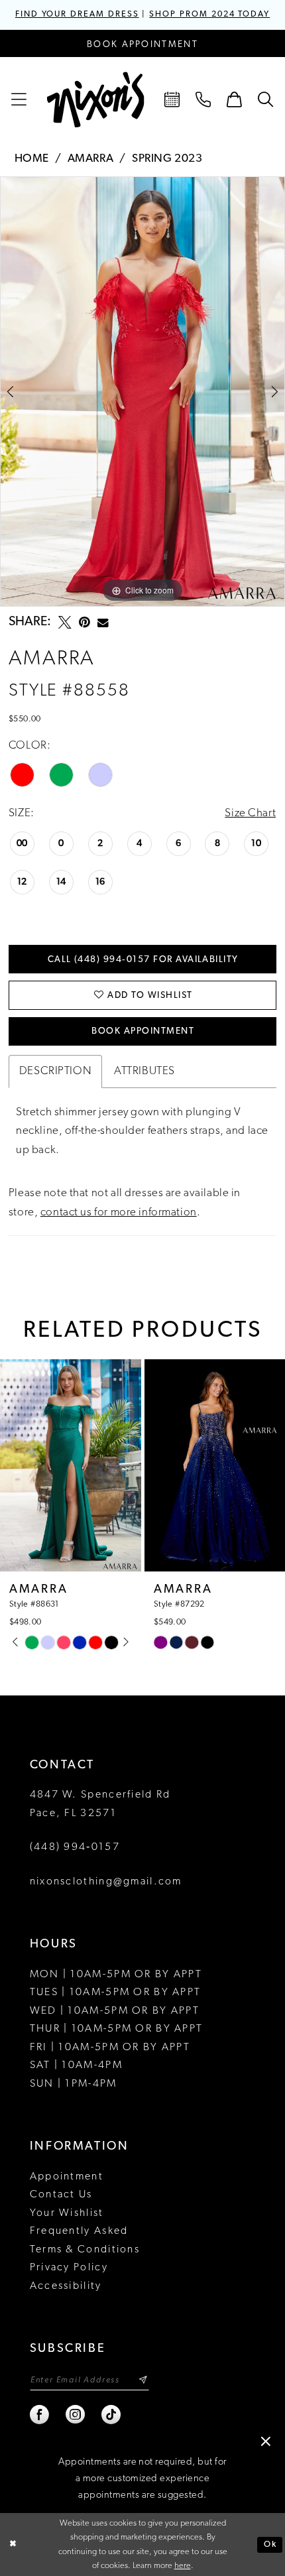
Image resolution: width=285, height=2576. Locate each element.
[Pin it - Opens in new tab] (85, 623)
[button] (20, 100)
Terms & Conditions (85, 2250)
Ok (270, 2545)
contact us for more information (119, 1212)
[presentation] (124, 1465)
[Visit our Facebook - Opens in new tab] (40, 2415)
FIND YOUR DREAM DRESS (77, 15)
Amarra (90, 159)
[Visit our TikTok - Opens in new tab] (112, 2415)
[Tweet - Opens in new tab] (65, 623)
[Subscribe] (143, 2380)
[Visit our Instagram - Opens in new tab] (76, 2415)
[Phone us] (204, 100)
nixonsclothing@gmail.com (106, 1882)
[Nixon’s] (96, 100)
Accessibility (66, 2286)
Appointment (67, 2177)
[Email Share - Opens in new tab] (103, 623)
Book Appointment (143, 1031)
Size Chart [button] (250, 813)
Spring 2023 (167, 159)
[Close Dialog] (13, 2545)
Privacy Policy (69, 2268)
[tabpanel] (142, 392)
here (183, 2566)
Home (32, 159)
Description (55, 1071)
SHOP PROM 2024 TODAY (209, 15)
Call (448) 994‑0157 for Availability (143, 960)
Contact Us (61, 2195)
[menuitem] (20, 100)
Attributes (144, 1071)
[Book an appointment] (173, 100)
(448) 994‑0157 (75, 1847)
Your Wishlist (67, 2213)
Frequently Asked (79, 2231)
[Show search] (265, 100)
